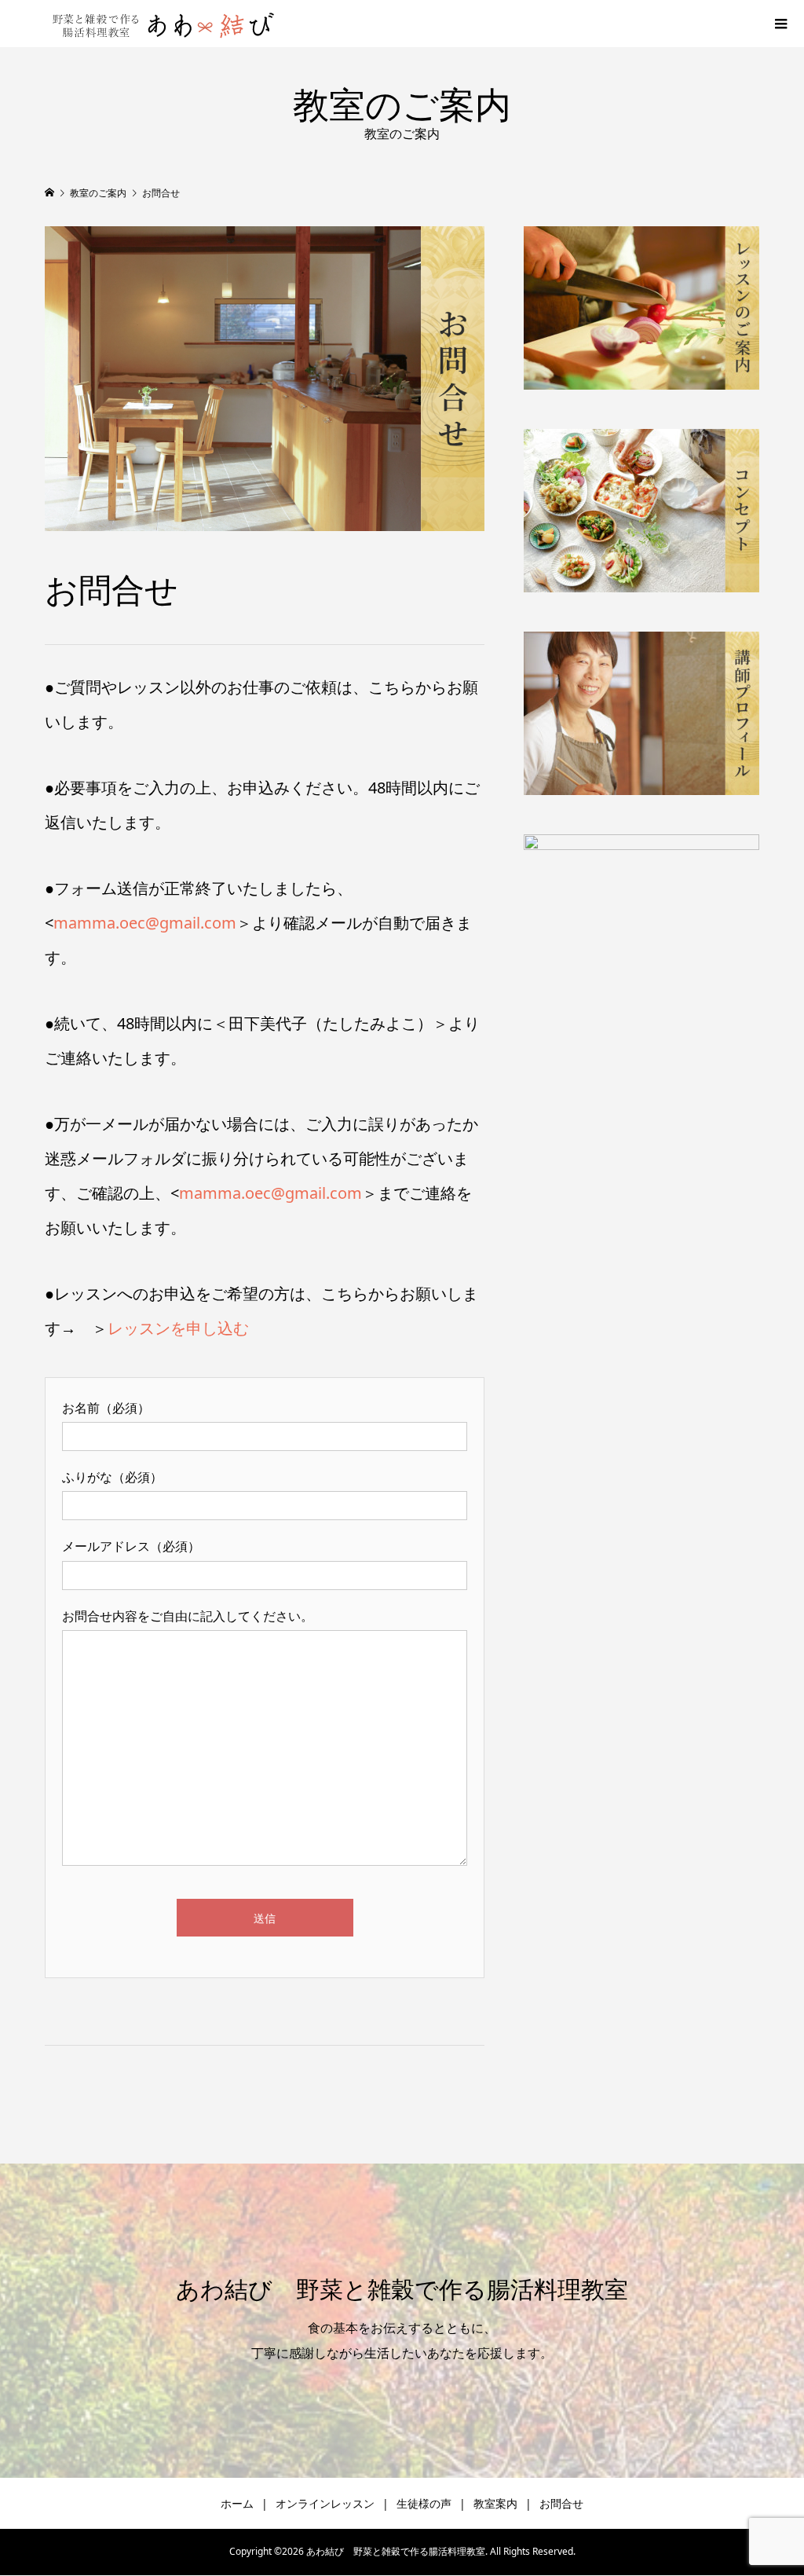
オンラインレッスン (325, 2503)
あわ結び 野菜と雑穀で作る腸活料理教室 (402, 2290)
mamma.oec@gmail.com (145, 923)
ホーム (237, 2503)
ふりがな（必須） (112, 1477)
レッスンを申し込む (178, 1328)
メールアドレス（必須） (131, 1546)
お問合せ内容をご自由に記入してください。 (188, 1616)
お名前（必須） (106, 1408)
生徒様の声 (424, 2503)
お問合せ (561, 2503)
